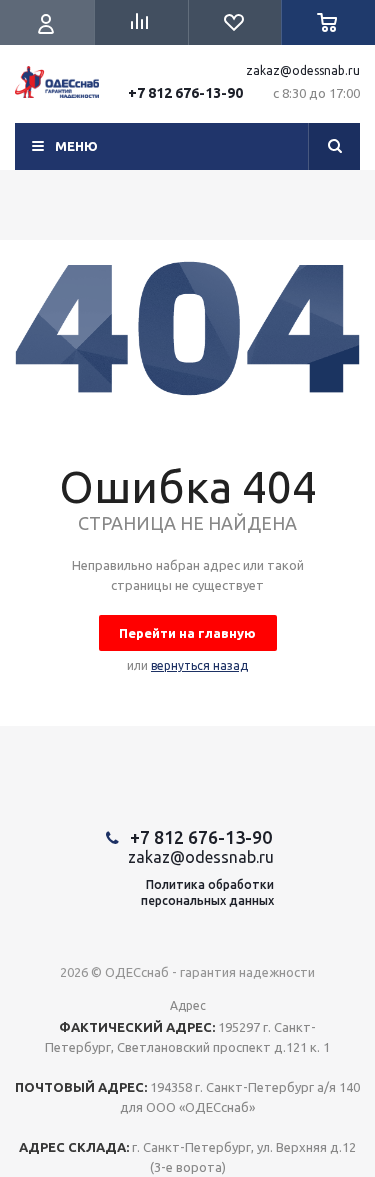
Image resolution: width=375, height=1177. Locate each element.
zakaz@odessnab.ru (303, 70)
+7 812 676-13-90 (185, 93)
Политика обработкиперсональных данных (207, 892)
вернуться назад (199, 665)
